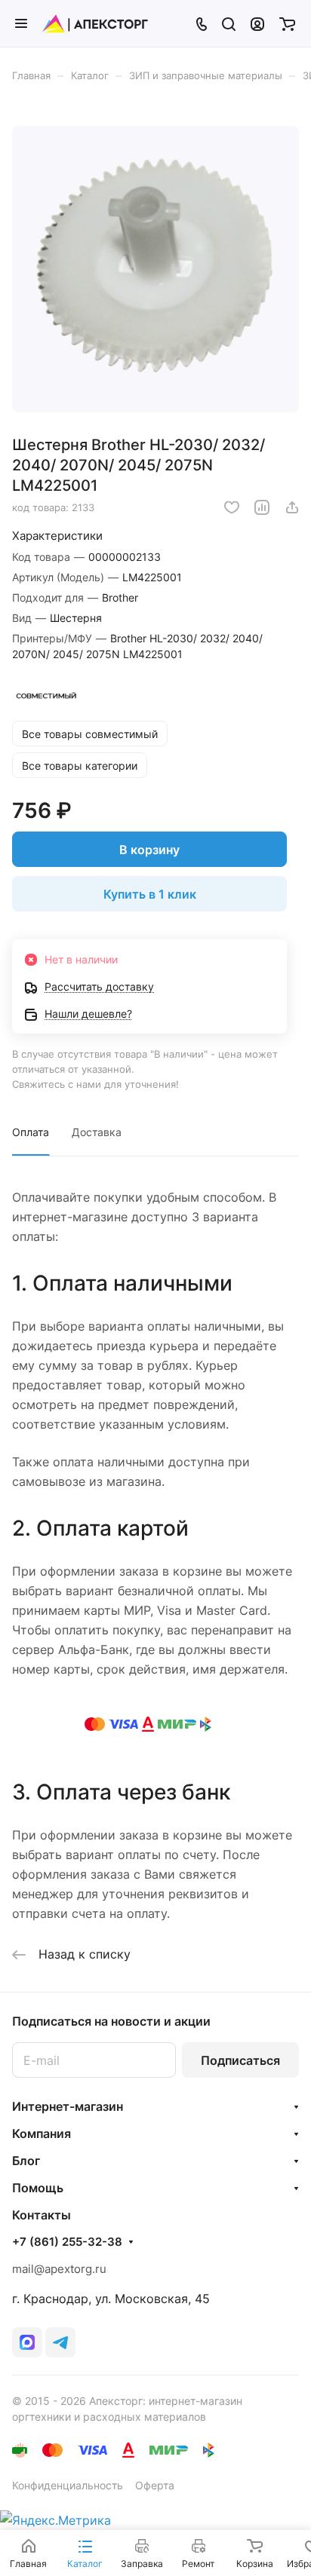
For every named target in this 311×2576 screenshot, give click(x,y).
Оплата (31, 1132)
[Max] (27, 2342)
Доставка (97, 1132)
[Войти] (257, 23)
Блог (26, 2161)
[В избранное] (232, 507)
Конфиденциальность (68, 2485)
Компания (42, 2133)
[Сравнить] (262, 507)
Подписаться (240, 2060)
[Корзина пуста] (287, 23)
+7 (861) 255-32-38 (67, 2242)
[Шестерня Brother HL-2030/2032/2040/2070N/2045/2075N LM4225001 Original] (155, 269)
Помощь (38, 2188)
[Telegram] (60, 2342)
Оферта (155, 2485)
